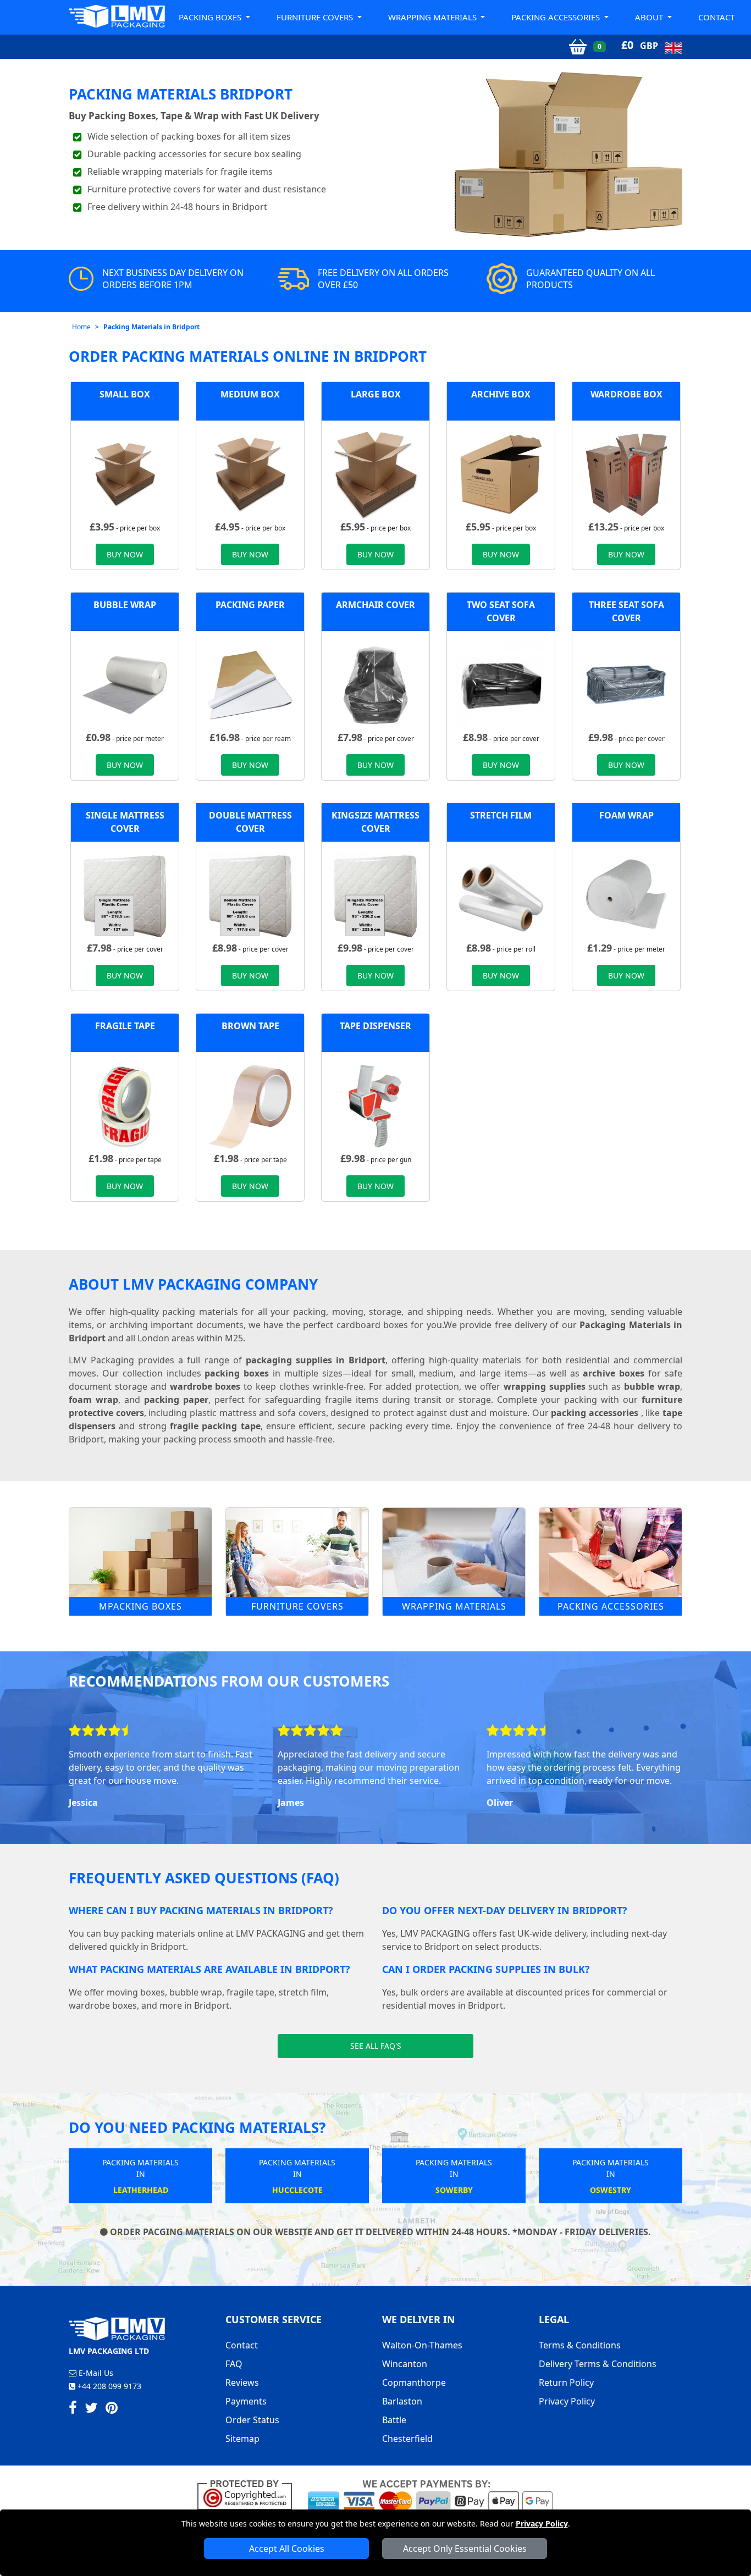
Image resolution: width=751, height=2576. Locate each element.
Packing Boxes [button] (211, 17)
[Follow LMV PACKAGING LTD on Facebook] (73, 2409)
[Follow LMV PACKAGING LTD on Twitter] (91, 2409)
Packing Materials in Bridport (151, 327)
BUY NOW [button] (125, 554)
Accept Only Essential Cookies (465, 2549)
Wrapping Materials (454, 1606)
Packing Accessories (611, 1606)
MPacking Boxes (140, 1606)
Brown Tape (250, 1026)
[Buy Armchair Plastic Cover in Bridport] (375, 684)
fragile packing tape (215, 1426)
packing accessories (595, 1413)
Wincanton (405, 2364)
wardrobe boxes (205, 1386)
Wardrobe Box (626, 394)
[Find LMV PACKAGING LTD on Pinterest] (112, 2409)
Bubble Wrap (125, 605)
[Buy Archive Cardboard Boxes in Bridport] (501, 474)
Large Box (376, 394)
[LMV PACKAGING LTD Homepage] (117, 16)
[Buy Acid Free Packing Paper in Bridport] (250, 684)
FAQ (234, 2364)
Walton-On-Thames (422, 2345)
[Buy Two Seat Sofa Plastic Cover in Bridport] (501, 684)
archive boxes (614, 1373)
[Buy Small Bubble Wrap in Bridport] (125, 684)
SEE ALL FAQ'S (376, 2046)
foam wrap (93, 1400)
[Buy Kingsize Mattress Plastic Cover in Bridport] (375, 895)
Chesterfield (407, 2439)
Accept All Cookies (287, 2549)
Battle (394, 2420)
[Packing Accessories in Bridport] (611, 1552)
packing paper (176, 1400)
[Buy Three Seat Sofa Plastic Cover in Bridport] (626, 684)
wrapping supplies (545, 1386)
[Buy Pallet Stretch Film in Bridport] (501, 895)
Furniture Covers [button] (316, 17)
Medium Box (250, 394)
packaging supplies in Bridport (316, 1360)
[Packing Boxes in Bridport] (140, 1552)
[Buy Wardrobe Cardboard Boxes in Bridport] (626, 474)
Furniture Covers (297, 1606)
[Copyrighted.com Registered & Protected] (249, 2494)
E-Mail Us (95, 2373)
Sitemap (242, 2439)
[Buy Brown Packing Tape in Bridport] (250, 1105)
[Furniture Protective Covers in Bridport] (297, 1552)
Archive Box (501, 394)
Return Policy (566, 2382)
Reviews (242, 2382)
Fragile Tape (125, 1026)
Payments (246, 2401)
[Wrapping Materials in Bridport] (454, 1552)
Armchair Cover (375, 605)
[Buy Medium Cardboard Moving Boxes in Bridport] (250, 474)
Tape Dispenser (375, 1026)
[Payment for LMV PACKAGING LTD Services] (430, 2494)
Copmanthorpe (414, 2382)
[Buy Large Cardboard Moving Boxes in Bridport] (375, 474)
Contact (716, 17)
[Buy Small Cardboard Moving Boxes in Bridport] (125, 474)
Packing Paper (250, 605)
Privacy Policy (542, 2524)
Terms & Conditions (580, 2345)
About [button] (650, 17)
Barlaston (402, 2401)
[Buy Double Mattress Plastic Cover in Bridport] (250, 895)
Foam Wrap (626, 815)
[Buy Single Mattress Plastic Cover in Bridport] (125, 895)
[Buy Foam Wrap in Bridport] (626, 895)
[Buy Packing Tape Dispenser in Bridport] (375, 1105)
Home (81, 327)
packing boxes (237, 1373)
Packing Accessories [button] (557, 17)
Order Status (252, 2420)
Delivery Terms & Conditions (598, 2364)
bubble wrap (652, 1386)
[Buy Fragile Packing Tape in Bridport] (125, 1105)
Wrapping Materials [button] (434, 17)
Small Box (125, 394)
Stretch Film (501, 815)
